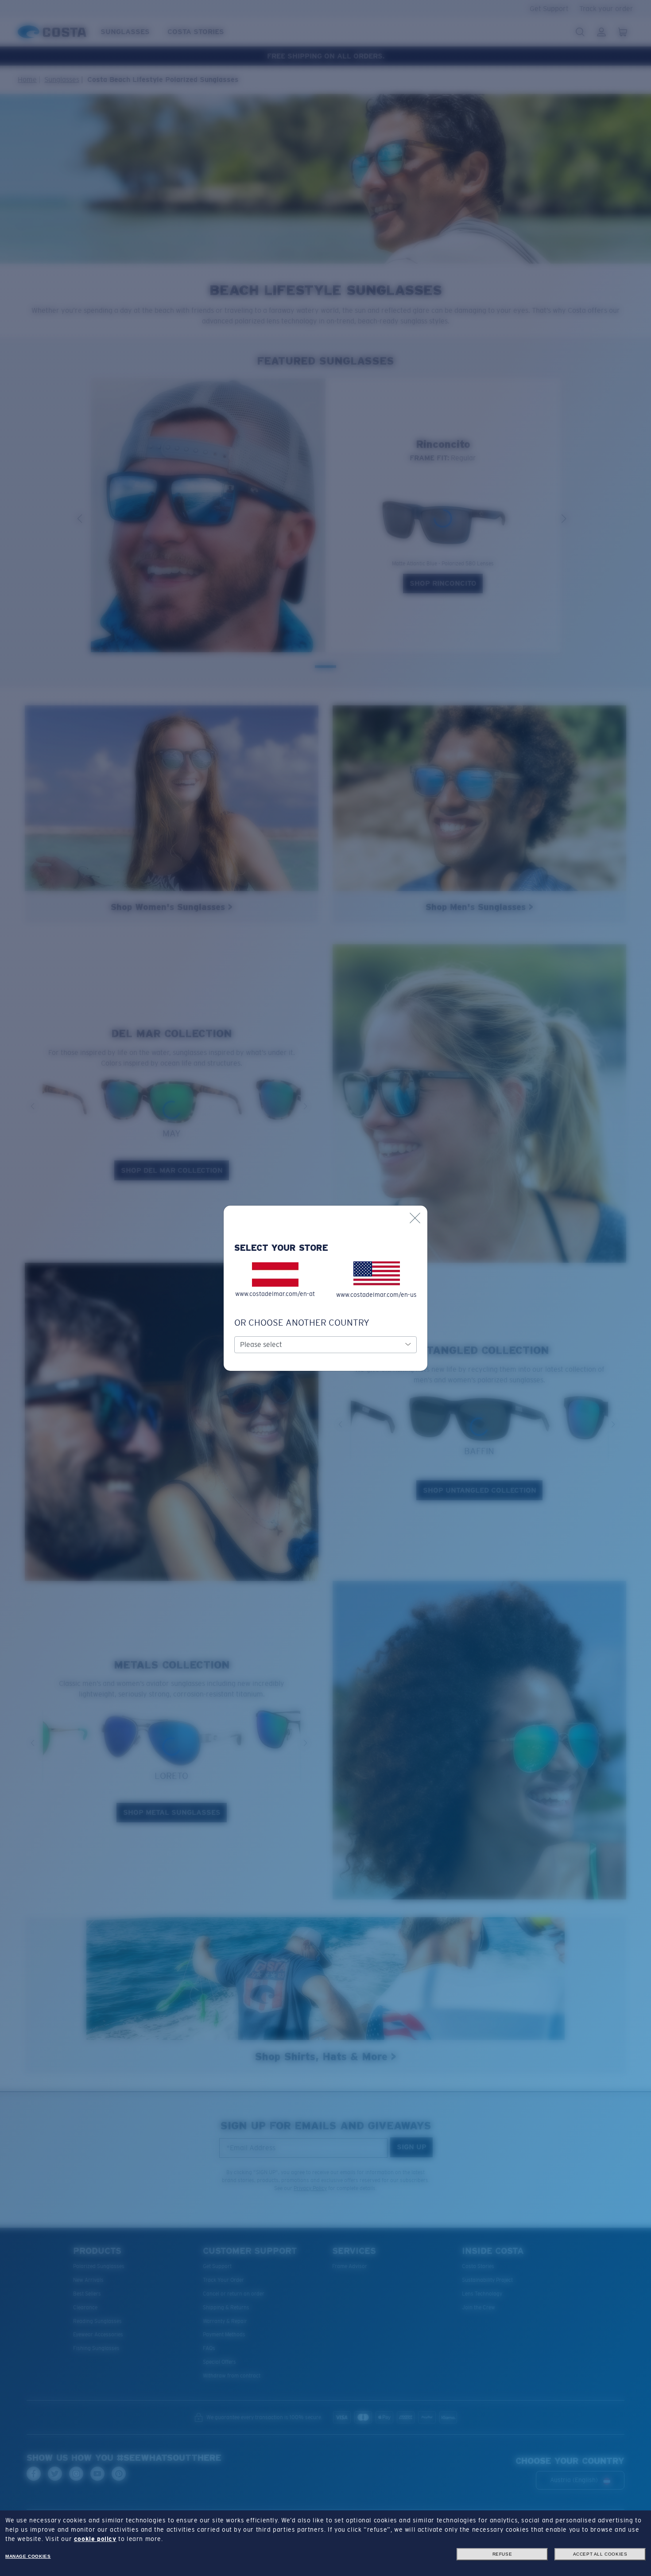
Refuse (502, 2554)
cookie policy (95, 2539)
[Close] (415, 1218)
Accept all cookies (600, 2554)
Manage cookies (28, 2556)
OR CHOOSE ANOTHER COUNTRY (302, 1323)
